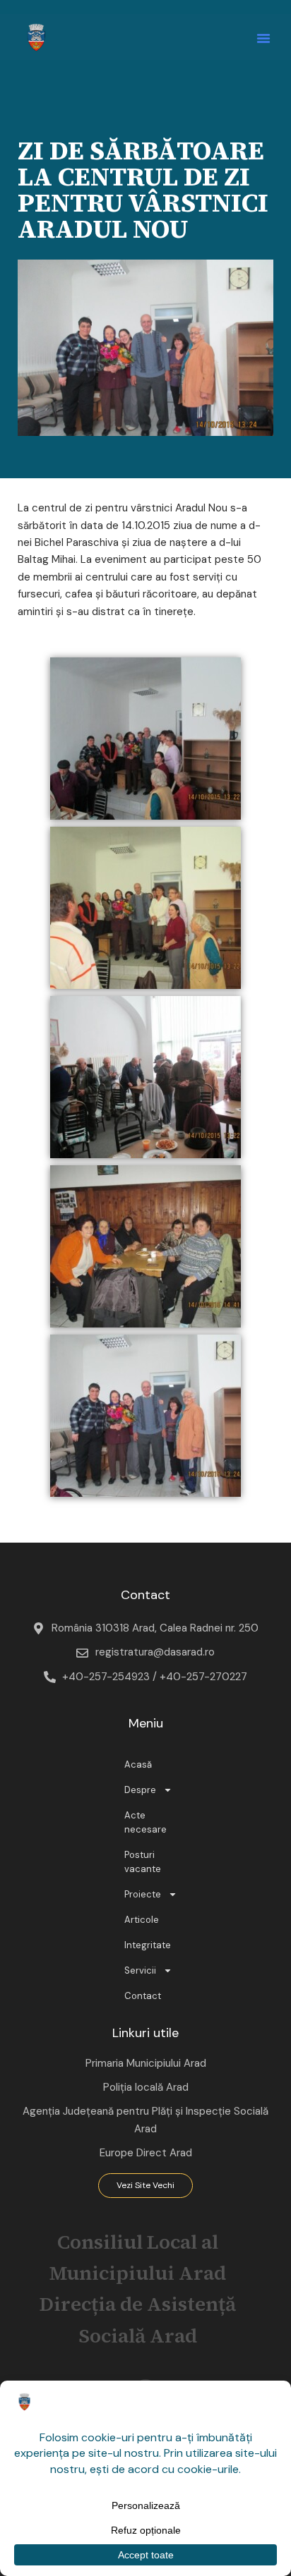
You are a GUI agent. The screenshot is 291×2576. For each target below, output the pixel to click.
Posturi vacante (143, 1862)
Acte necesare (145, 1822)
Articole (142, 1920)
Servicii (140, 1970)
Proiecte (143, 1894)
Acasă (138, 1764)
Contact (143, 1996)
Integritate (148, 1945)
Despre (140, 1790)
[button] (263, 38)
